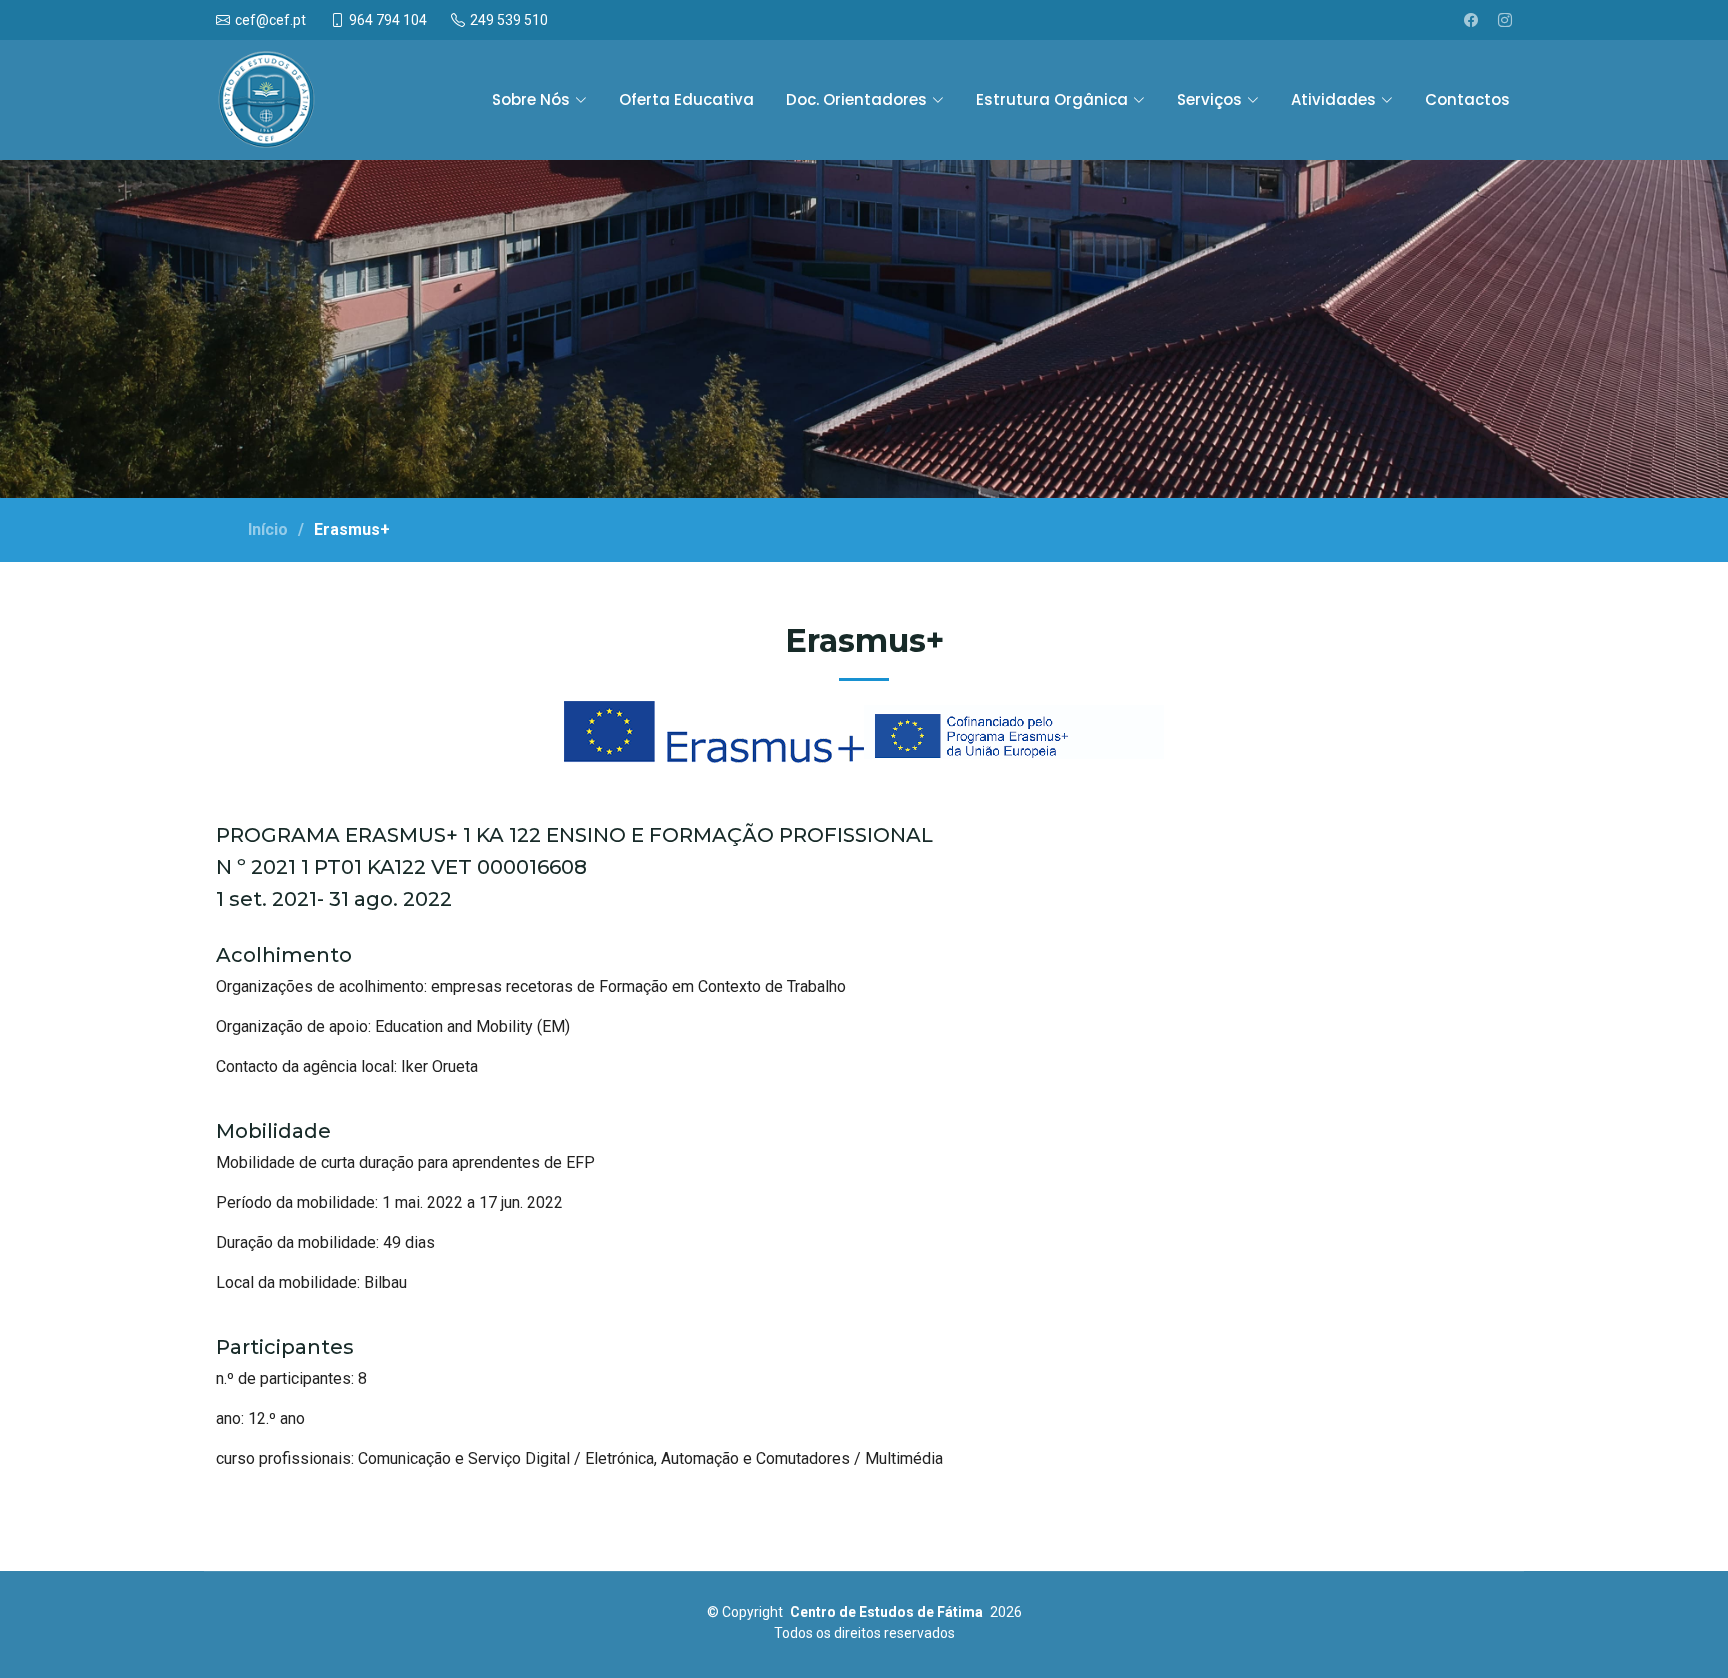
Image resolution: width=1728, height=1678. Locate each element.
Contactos (1467, 99)
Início (268, 529)
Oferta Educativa (686, 99)
